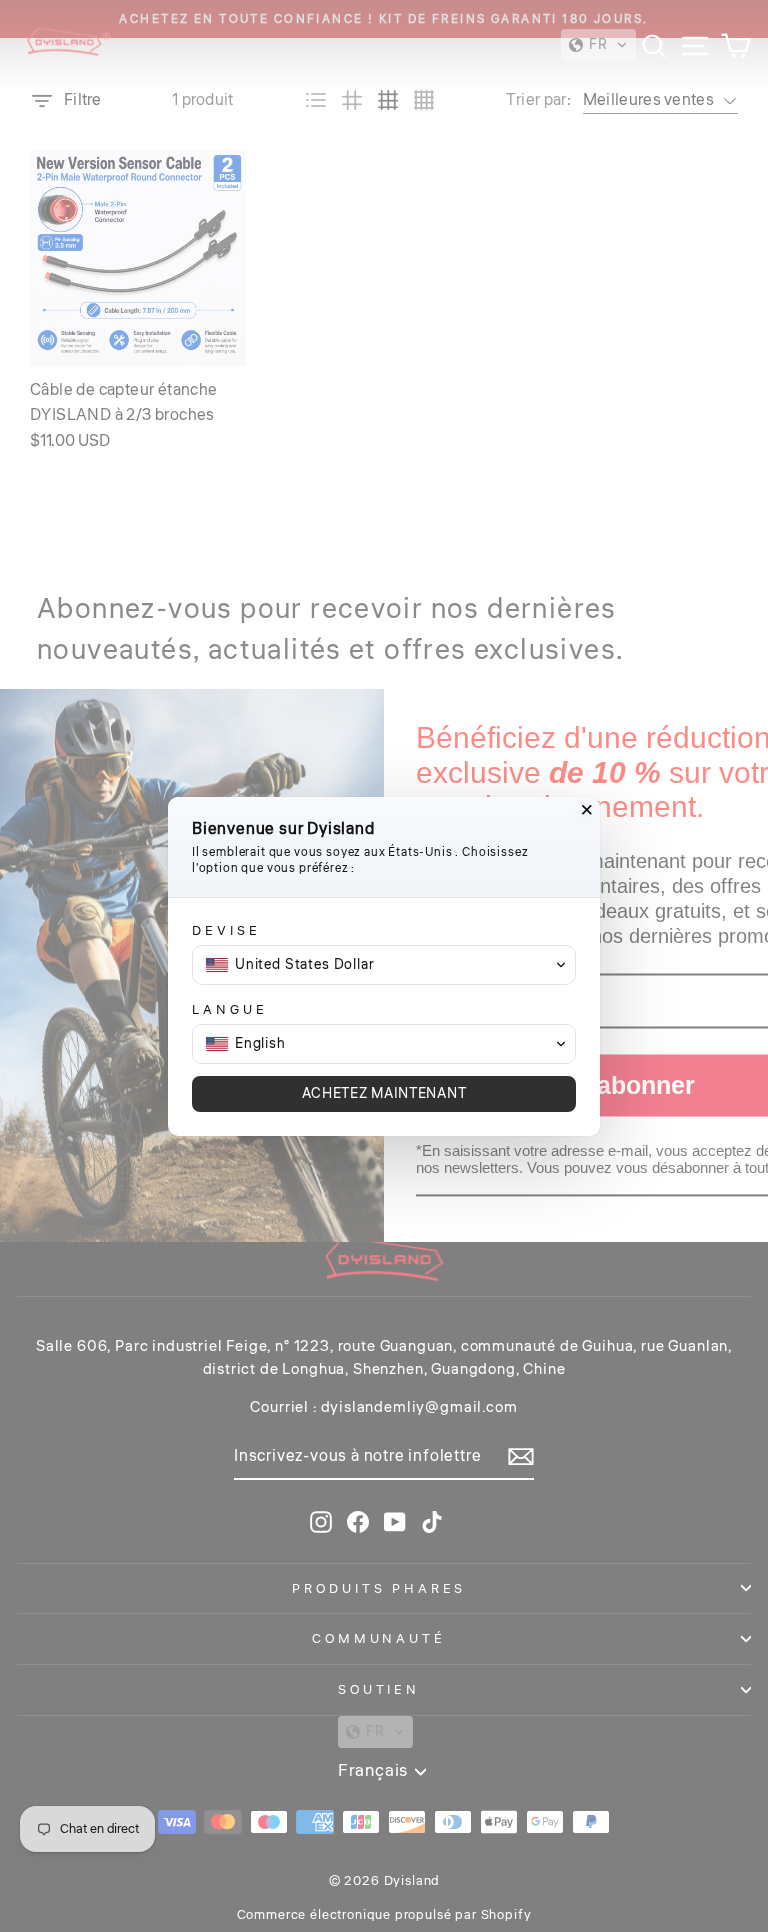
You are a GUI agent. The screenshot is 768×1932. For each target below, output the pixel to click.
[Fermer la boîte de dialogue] (587, 810)
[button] (384, 965)
